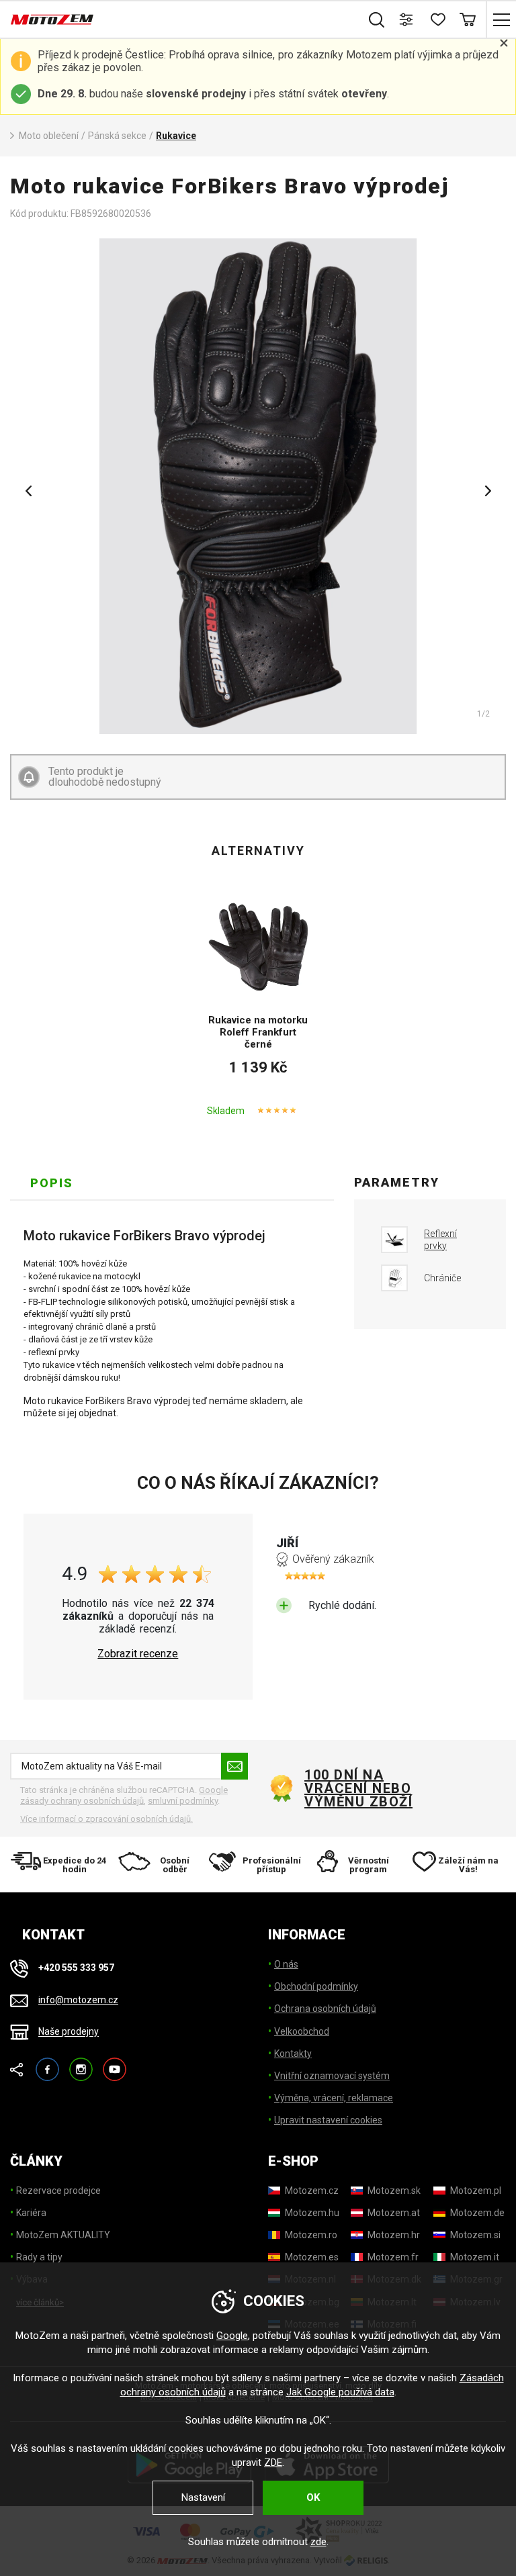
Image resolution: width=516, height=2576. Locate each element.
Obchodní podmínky (316, 1986)
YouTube (115, 2063)
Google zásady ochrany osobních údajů (124, 1795)
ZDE (273, 2463)
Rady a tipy (39, 2257)
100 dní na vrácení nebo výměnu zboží (358, 1788)
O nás (286, 1964)
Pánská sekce (117, 136)
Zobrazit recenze (138, 1654)
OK (313, 2497)
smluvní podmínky (183, 1801)
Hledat (377, 19)
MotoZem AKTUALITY (63, 2235)
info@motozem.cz (78, 2000)
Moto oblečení (49, 136)
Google (232, 2336)
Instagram (81, 2063)
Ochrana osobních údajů (325, 2009)
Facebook (47, 2063)
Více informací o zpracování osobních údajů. (106, 1819)
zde (318, 2542)
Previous (28, 491)
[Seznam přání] (437, 19)
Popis (52, 1183)
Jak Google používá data (340, 2392)
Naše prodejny (69, 2032)
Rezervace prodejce (58, 2191)
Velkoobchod (302, 2031)
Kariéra (31, 2213)
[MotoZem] (52, 19)
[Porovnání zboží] (407, 19)
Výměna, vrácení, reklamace (334, 2098)
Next (488, 491)
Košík (467, 19)
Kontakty (293, 2054)
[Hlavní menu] (501, 19)
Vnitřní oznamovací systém (332, 2076)
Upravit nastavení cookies (328, 2120)
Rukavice (176, 136)
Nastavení (203, 2497)
